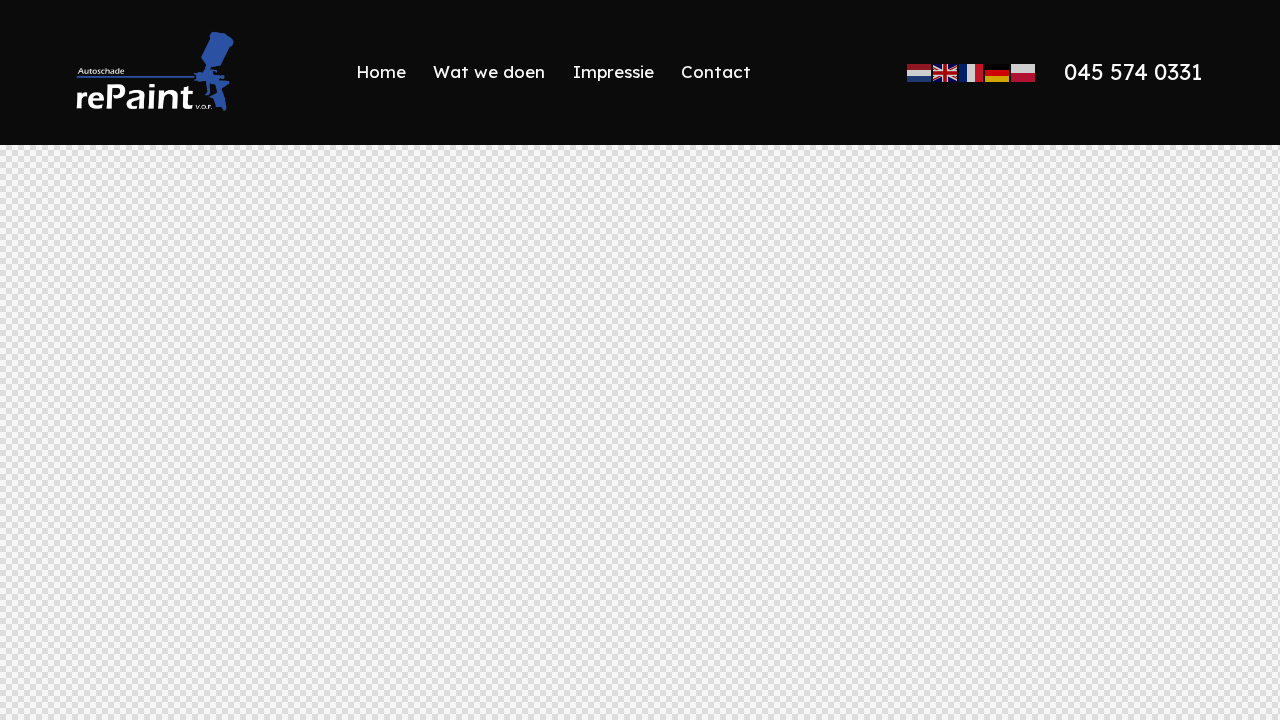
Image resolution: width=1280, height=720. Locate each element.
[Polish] (1024, 72)
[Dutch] (920, 72)
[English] (946, 72)
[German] (998, 72)
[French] (972, 72)
